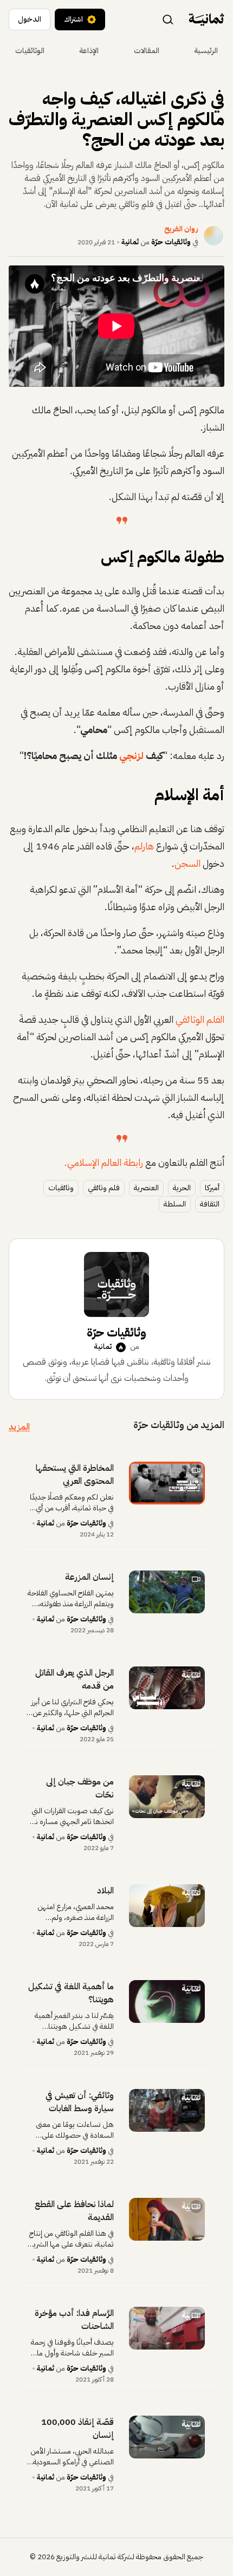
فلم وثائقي (104, 1188)
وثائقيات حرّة (171, 242)
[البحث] (168, 19)
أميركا (212, 1188)
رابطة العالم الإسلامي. (104, 1162)
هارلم (144, 846)
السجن (187, 863)
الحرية (182, 1188)
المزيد (19, 1427)
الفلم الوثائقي (200, 1019)
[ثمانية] (206, 20)
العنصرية (146, 1188)
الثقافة (210, 1204)
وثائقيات (61, 1188)
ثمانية (130, 242)
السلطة (175, 1204)
